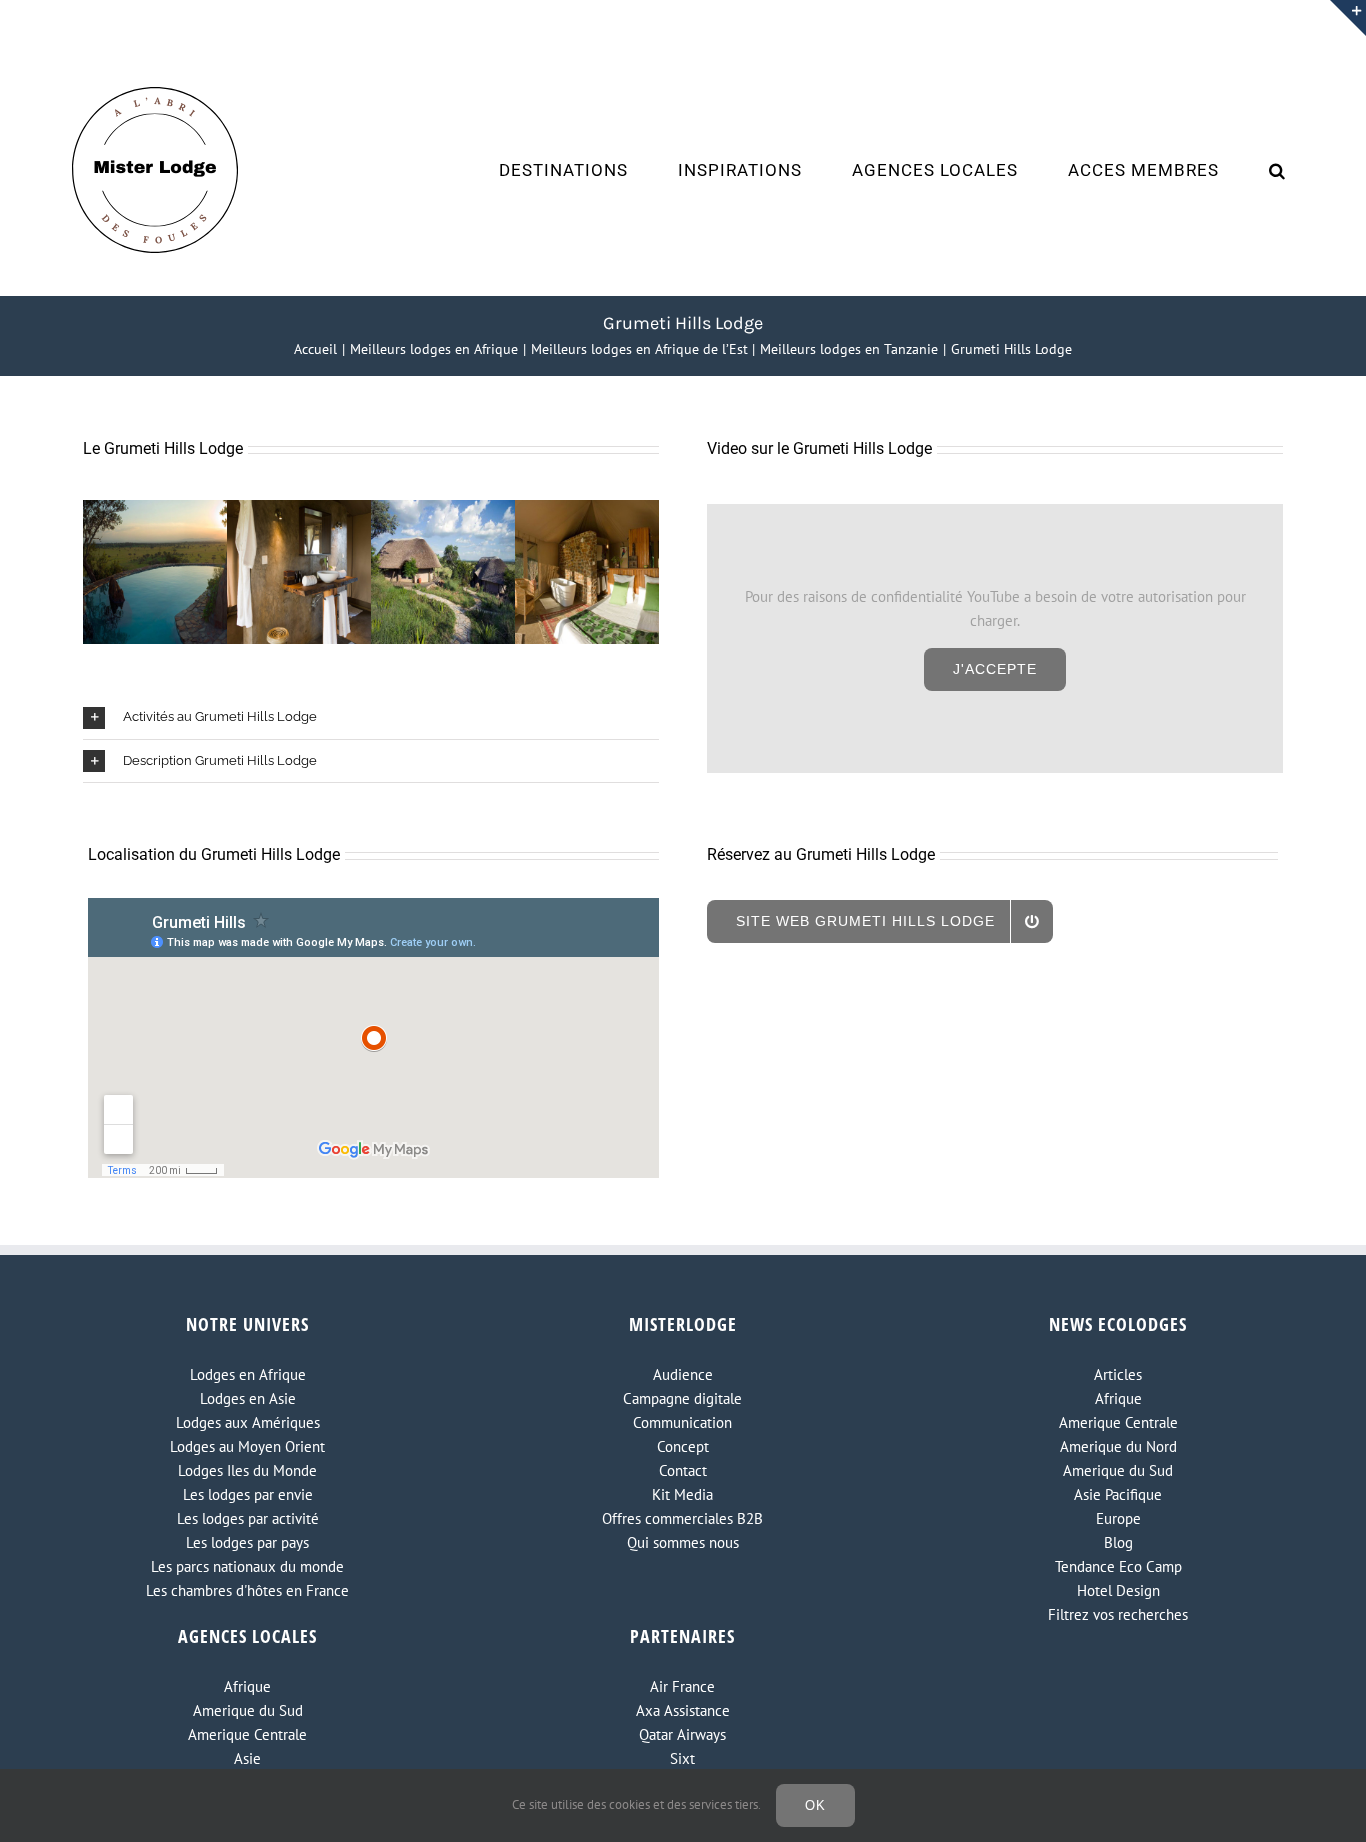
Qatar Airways (682, 1734)
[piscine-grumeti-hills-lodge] (155, 509)
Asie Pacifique (1118, 1494)
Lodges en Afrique (248, 1374)
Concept (683, 1446)
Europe (1118, 1518)
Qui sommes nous (683, 1542)
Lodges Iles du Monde (247, 1470)
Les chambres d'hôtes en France (247, 1590)
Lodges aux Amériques (248, 1422)
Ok (815, 1805)
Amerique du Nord (1118, 1446)
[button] (1277, 170)
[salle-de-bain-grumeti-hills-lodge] (299, 509)
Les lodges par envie (248, 1494)
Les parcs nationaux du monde (247, 1566)
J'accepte (995, 669)
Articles (1118, 1374)
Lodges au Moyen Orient (247, 1446)
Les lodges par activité (248, 1518)
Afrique (1118, 1398)
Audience (683, 1374)
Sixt (682, 1758)
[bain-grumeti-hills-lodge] (587, 509)
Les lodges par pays (247, 1542)
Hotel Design (1118, 1590)
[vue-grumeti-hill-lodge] (443, 509)
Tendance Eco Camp (1118, 1566)
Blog (1118, 1542)
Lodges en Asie (248, 1398)
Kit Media (682, 1494)
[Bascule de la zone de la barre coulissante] (1348, 18)
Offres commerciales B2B (682, 1518)
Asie (247, 1758)
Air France (682, 1686)
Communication (682, 1422)
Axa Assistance (683, 1710)
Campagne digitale (682, 1398)
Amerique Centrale (1118, 1422)
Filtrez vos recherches (1118, 1614)
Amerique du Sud (1118, 1470)
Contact (683, 1470)
